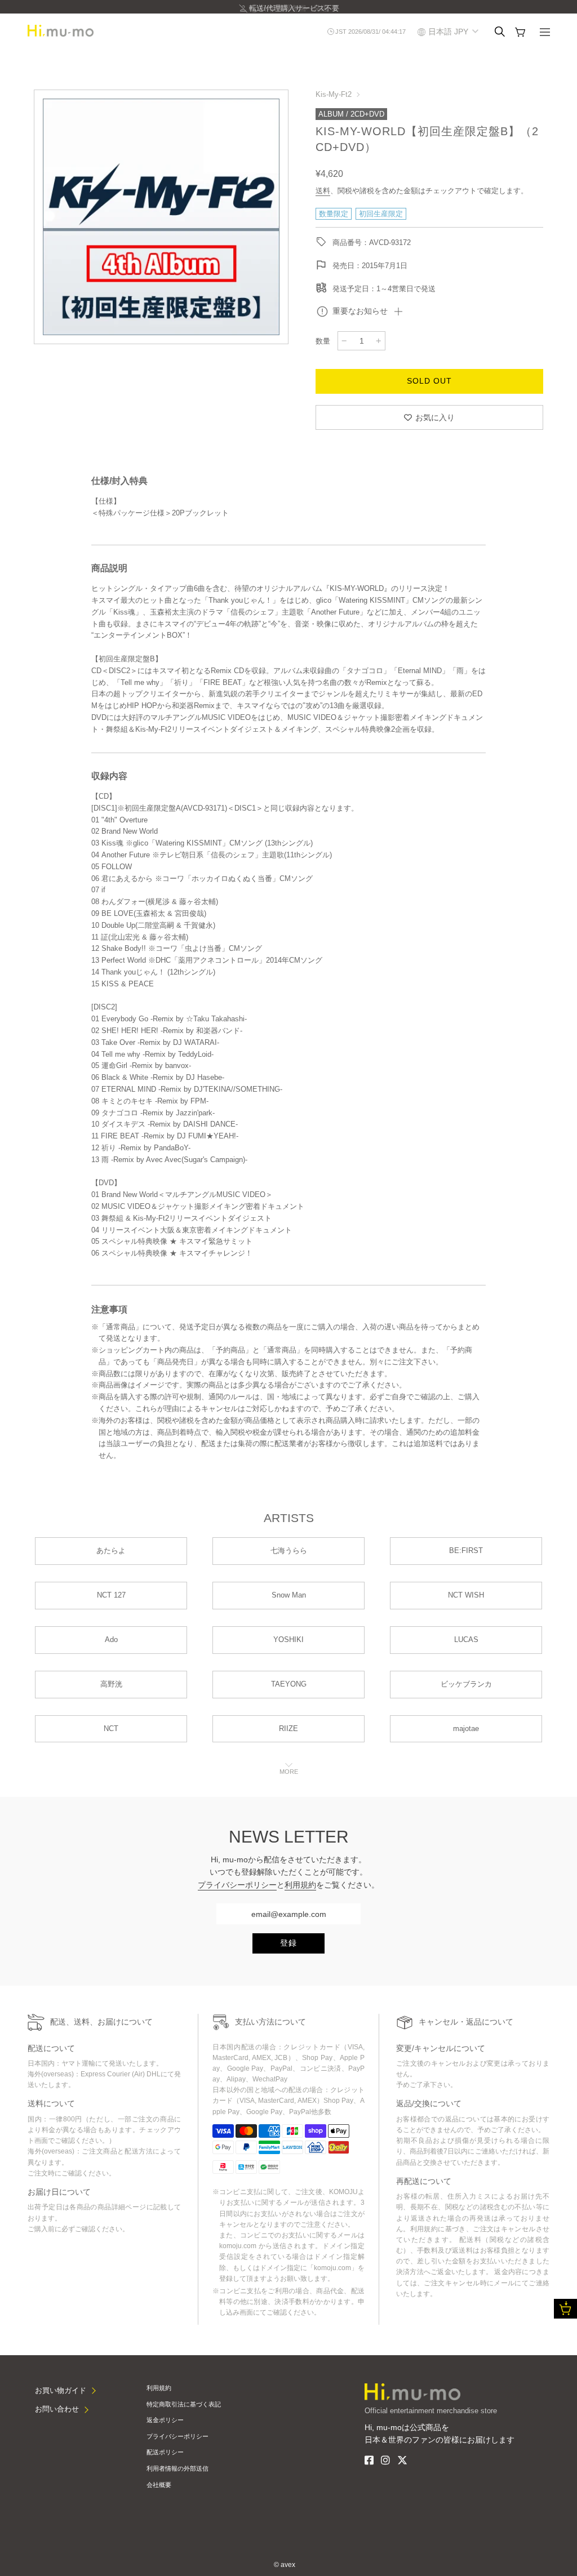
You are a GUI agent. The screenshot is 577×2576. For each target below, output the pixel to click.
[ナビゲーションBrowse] (545, 33)
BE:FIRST (466, 1551)
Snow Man (289, 1595)
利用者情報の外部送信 (177, 2468)
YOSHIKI (288, 1640)
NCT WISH (466, 1595)
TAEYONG (289, 1684)
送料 (323, 191)
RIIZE (288, 1729)
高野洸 (111, 1684)
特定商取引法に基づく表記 (184, 2404)
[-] (344, 341)
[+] (379, 341)
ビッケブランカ (466, 1684)
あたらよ (111, 1551)
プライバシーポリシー (237, 1885)
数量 (323, 341)
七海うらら (289, 1551)
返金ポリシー (165, 2420)
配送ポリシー (165, 2452)
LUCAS (466, 1640)
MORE (289, 1772)
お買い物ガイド (61, 2390)
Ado (111, 1640)
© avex (285, 2565)
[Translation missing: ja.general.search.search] (500, 32)
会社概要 (159, 2485)
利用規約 (300, 1885)
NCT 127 (111, 1595)
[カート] (520, 32)
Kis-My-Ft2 (334, 94)
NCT (111, 1729)
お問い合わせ (57, 2409)
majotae (466, 1729)
